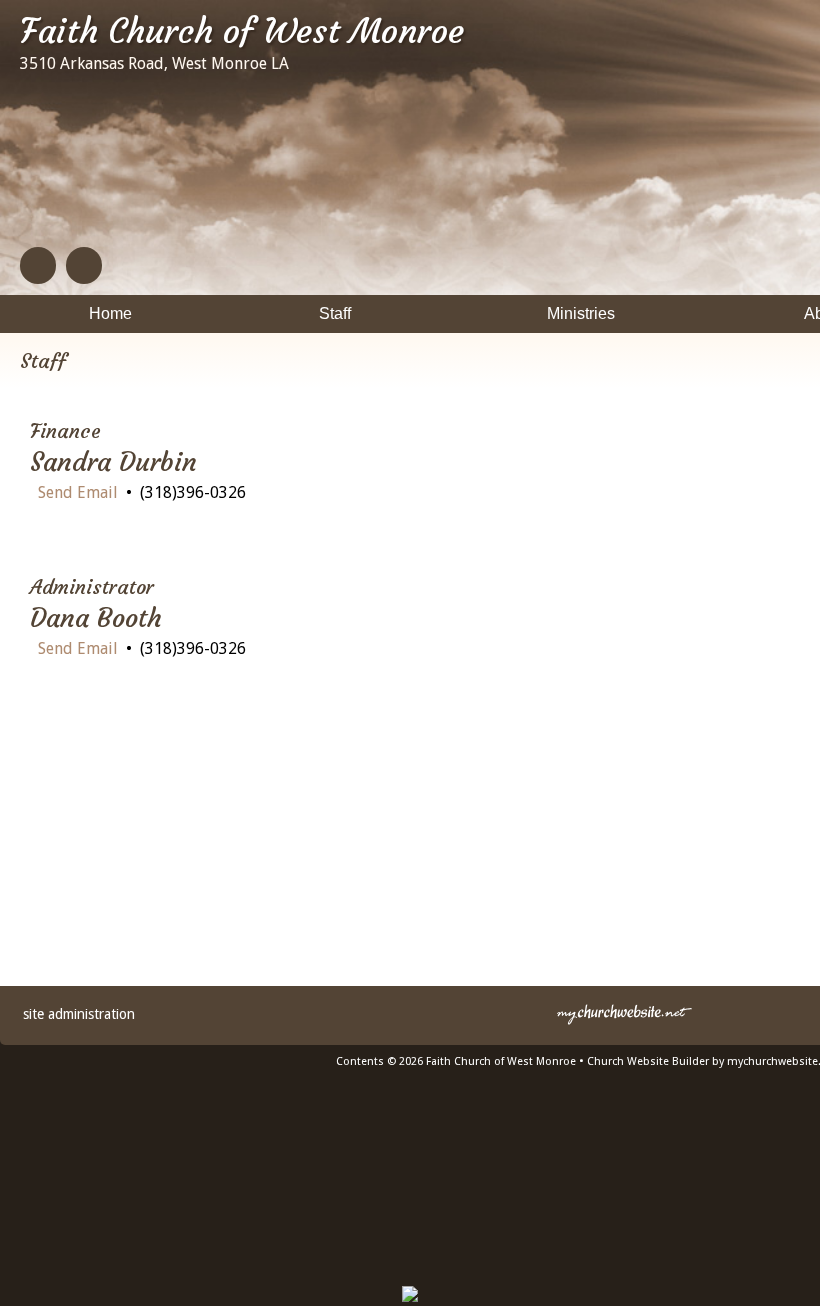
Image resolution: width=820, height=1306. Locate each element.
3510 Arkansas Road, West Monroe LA (154, 63)
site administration (79, 1014)
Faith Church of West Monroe (242, 31)
